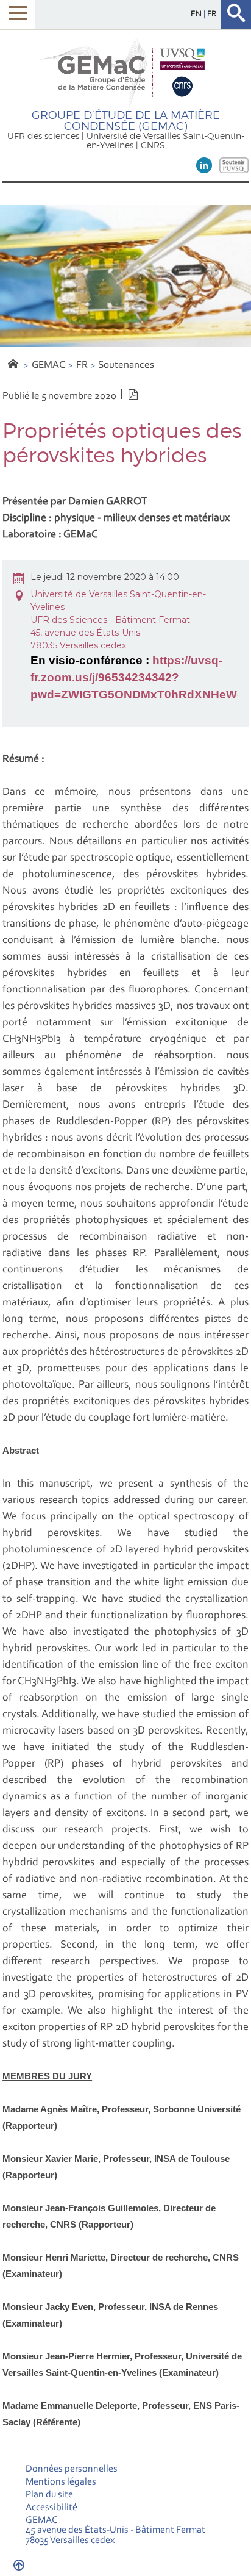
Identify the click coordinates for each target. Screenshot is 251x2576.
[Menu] (17, 14)
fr (212, 14)
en (197, 14)
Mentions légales (61, 2482)
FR (82, 365)
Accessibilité (51, 2508)
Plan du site (49, 2495)
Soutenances (126, 365)
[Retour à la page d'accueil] (125, 73)
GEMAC (48, 365)
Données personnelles (72, 2469)
